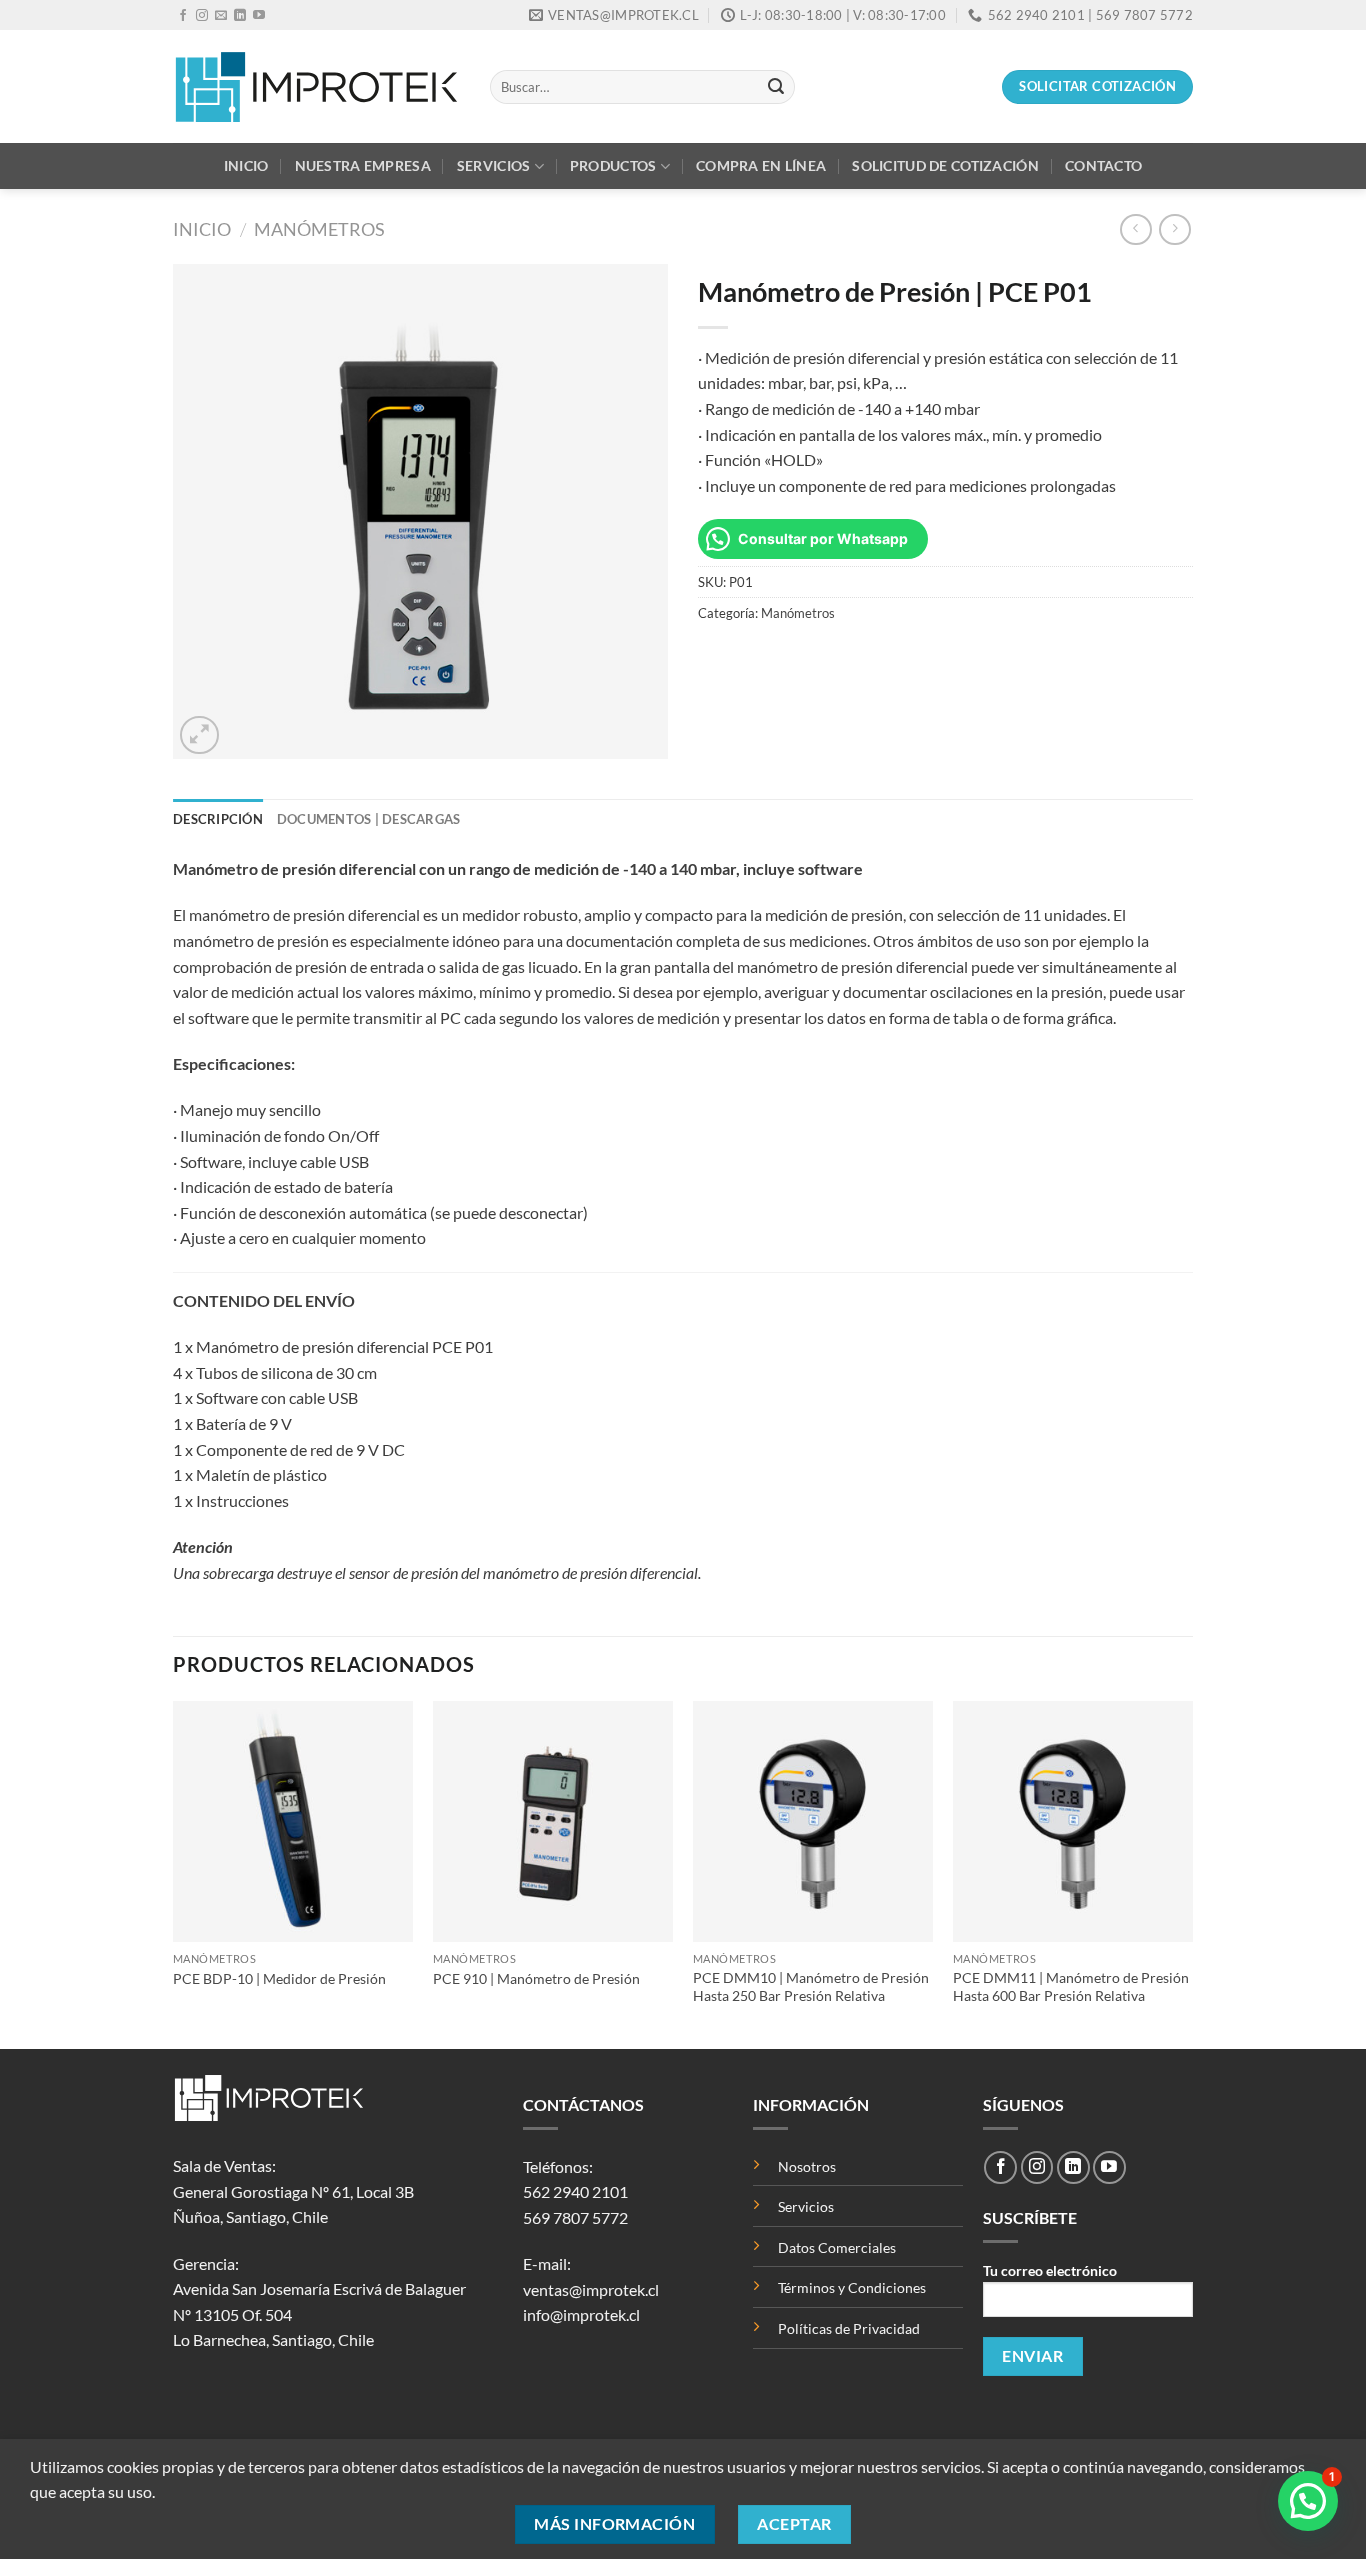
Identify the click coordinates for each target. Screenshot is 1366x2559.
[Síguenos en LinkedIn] (240, 16)
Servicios (494, 165)
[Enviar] (776, 87)
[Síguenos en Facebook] (183, 16)
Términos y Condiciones (852, 2287)
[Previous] (174, 1872)
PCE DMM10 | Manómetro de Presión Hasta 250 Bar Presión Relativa (811, 1987)
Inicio (246, 165)
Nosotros (807, 2166)
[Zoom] (199, 735)
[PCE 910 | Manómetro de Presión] (553, 1821)
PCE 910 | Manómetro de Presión (536, 1978)
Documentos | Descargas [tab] (369, 819)
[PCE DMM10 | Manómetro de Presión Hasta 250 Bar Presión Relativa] (813, 1821)
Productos (613, 165)
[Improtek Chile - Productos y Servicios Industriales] (316, 86)
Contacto (1103, 165)
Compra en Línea (761, 165)
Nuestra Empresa (363, 165)
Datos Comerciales (837, 2247)
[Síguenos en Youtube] (259, 16)
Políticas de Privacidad (849, 2328)
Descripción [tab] (218, 819)
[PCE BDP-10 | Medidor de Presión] (293, 1821)
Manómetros (319, 229)
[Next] (1192, 1872)
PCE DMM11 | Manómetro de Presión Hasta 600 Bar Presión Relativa (1071, 1987)
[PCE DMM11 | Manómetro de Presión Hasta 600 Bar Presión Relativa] (1073, 1821)
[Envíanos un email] (221, 16)
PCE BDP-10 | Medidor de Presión (279, 1978)
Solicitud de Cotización (945, 165)
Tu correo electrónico (1050, 2270)
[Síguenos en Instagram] (202, 16)
